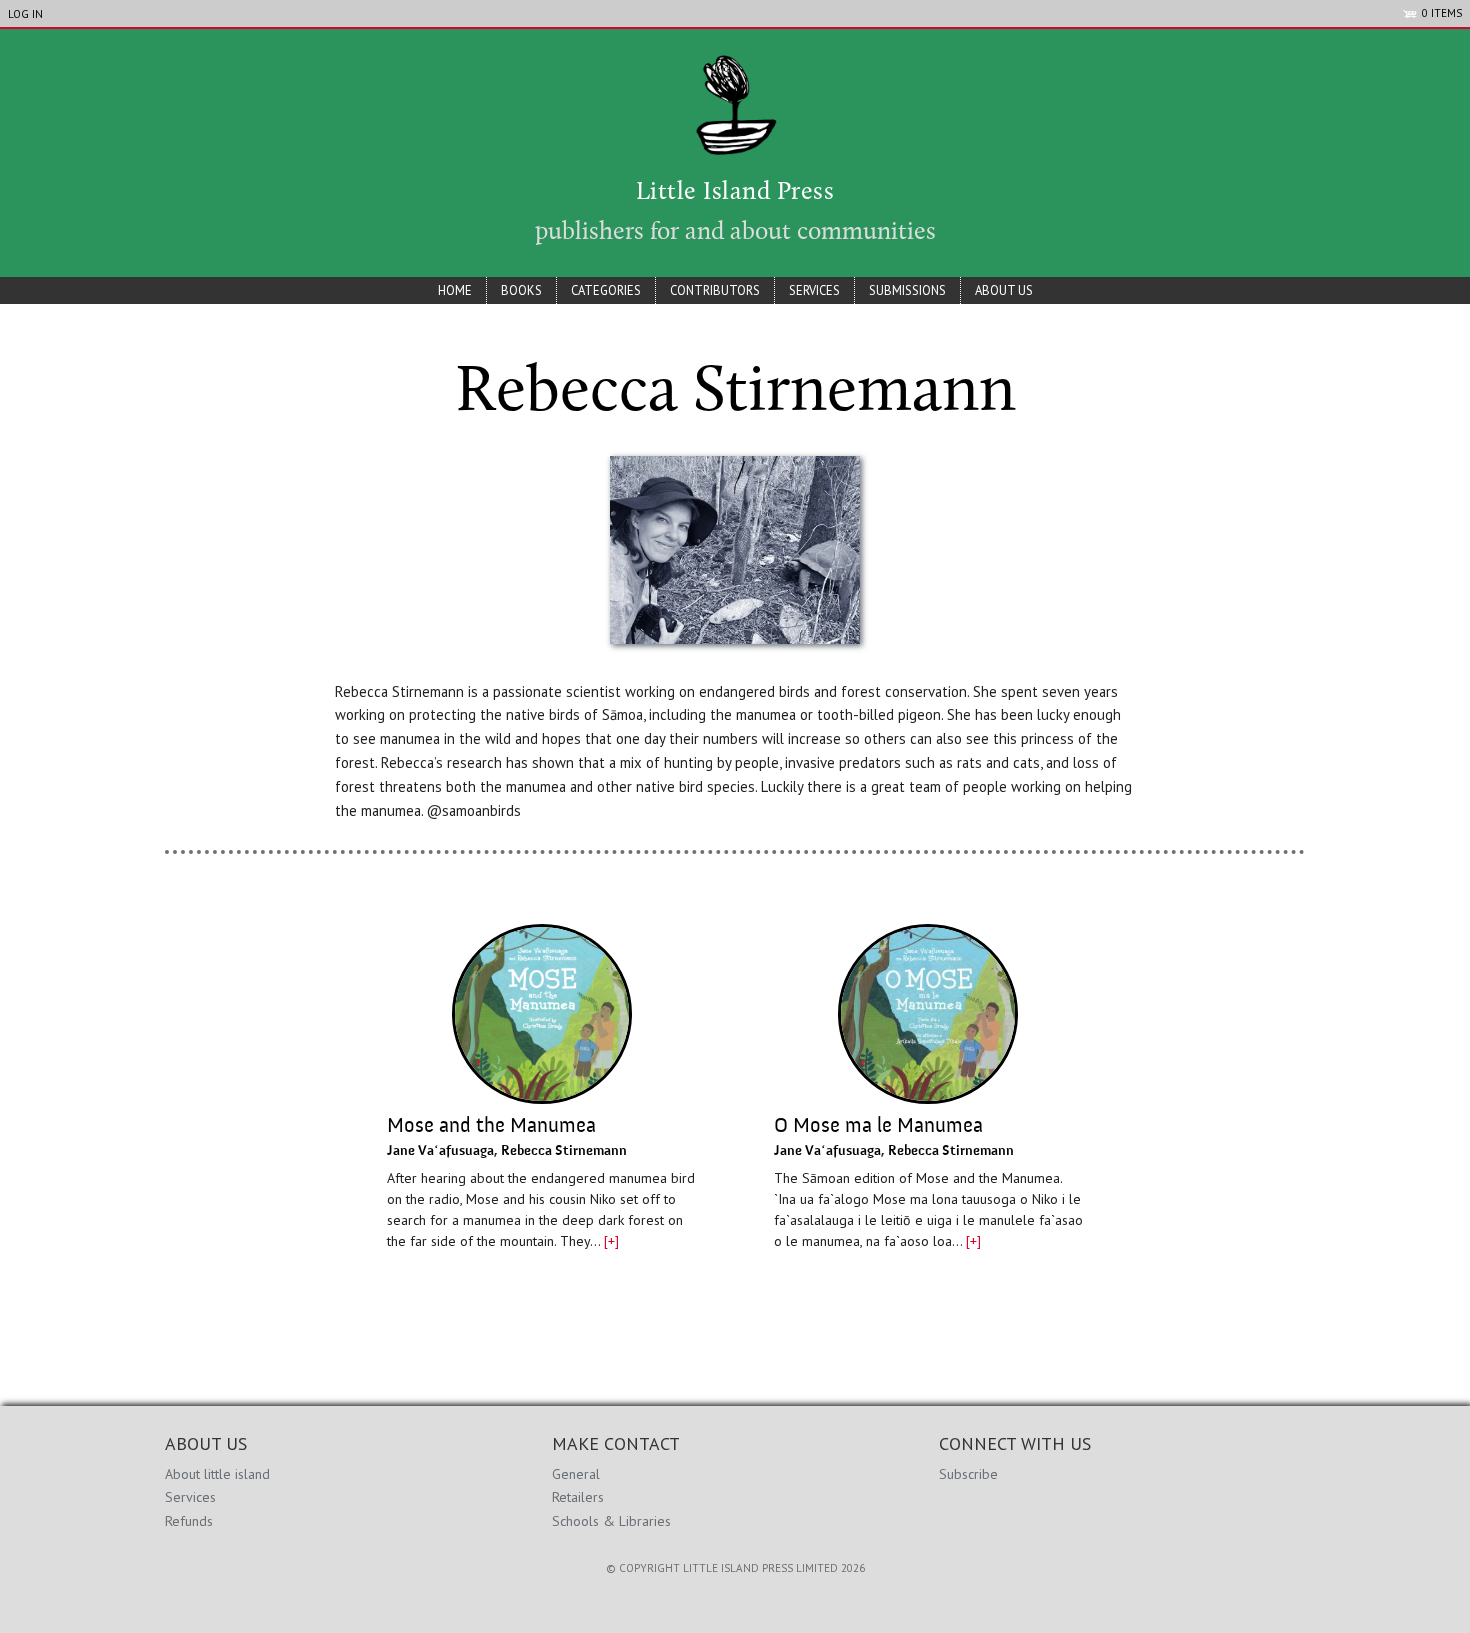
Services (814, 290)
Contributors (715, 290)
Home (455, 290)
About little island (217, 1474)
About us (1004, 290)
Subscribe (968, 1474)
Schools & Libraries (611, 1521)
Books (521, 290)
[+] (611, 1241)
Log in (25, 14)
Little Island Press (735, 193)
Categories (606, 290)
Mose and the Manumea (491, 1126)
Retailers (578, 1497)
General (576, 1474)
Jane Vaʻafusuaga (440, 1151)
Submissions (907, 290)
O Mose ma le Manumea (878, 1126)
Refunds (189, 1521)
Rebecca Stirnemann (564, 1151)
